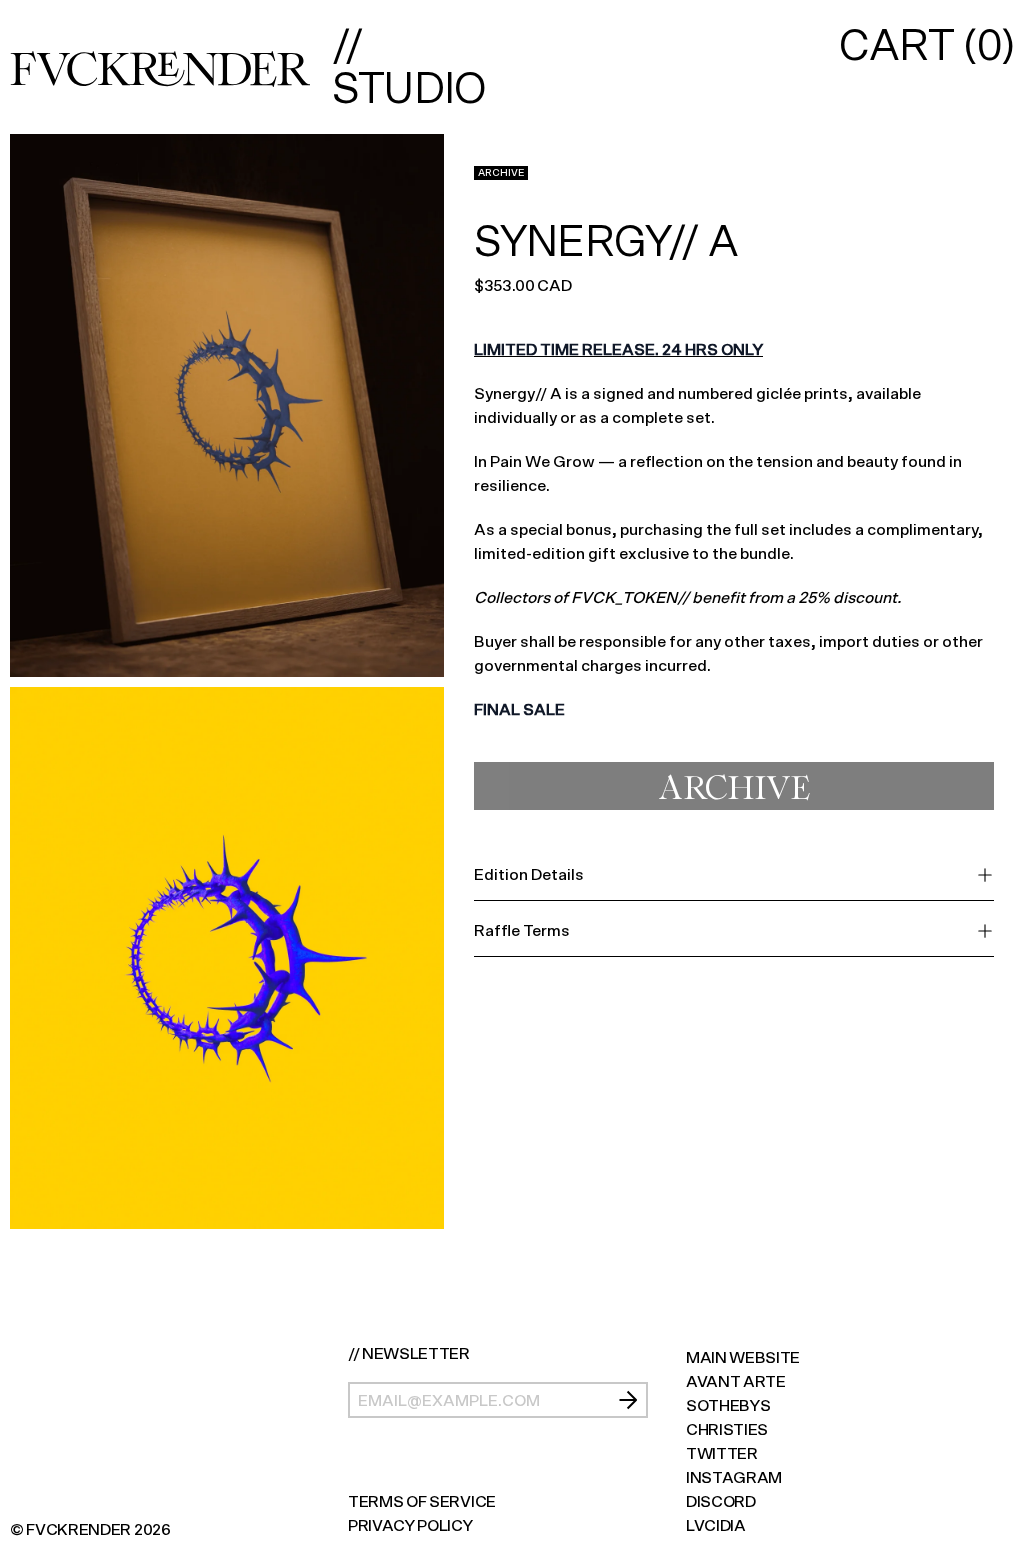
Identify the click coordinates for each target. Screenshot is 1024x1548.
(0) (926, 45)
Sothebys (728, 1405)
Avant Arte (736, 1381)
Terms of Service (422, 1501)
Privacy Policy (410, 1525)
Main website (743, 1357)
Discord (721, 1501)
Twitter (722, 1453)
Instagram (734, 1477)
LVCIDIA (716, 1525)
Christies (727, 1429)
